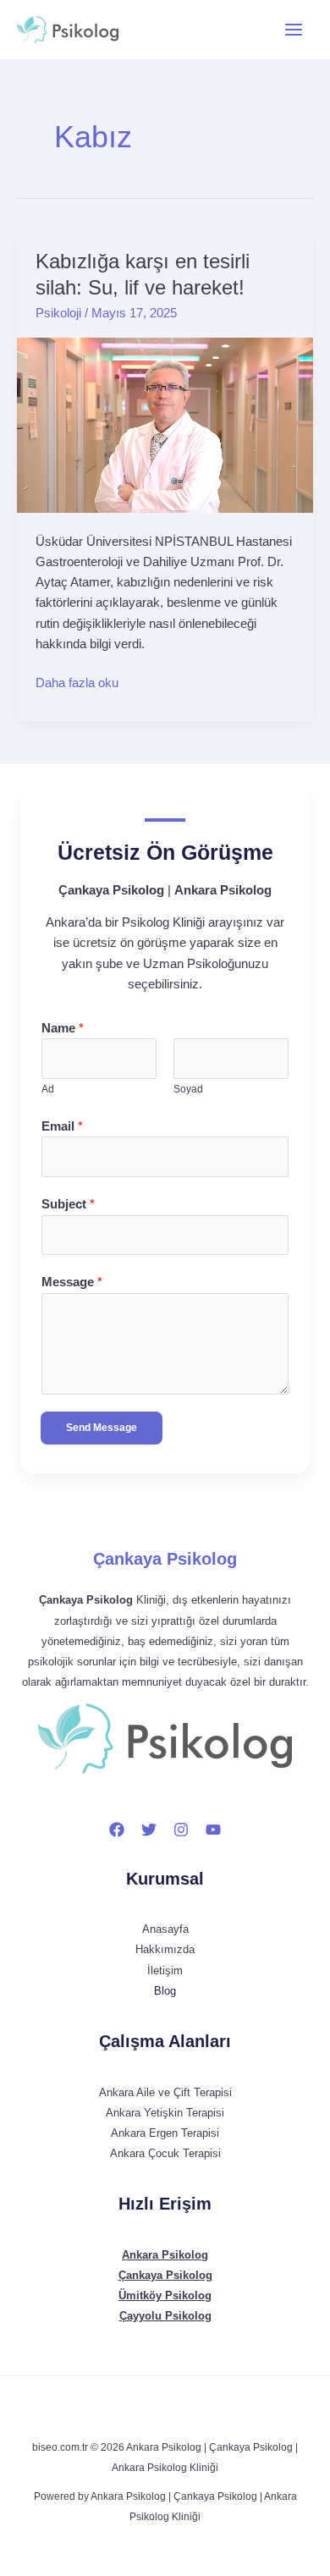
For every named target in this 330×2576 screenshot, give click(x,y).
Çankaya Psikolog (165, 1559)
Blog (165, 1991)
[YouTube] (213, 1830)
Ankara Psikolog (165, 2255)
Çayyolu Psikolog (165, 2316)
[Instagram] (181, 1830)
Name (63, 1028)
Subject (68, 1204)
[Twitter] (149, 1830)
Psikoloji (58, 313)
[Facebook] (117, 1830)
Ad (48, 1089)
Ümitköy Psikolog (165, 2295)
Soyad (188, 1089)
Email (62, 1126)
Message (72, 1282)
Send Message (102, 1428)
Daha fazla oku (77, 681)
